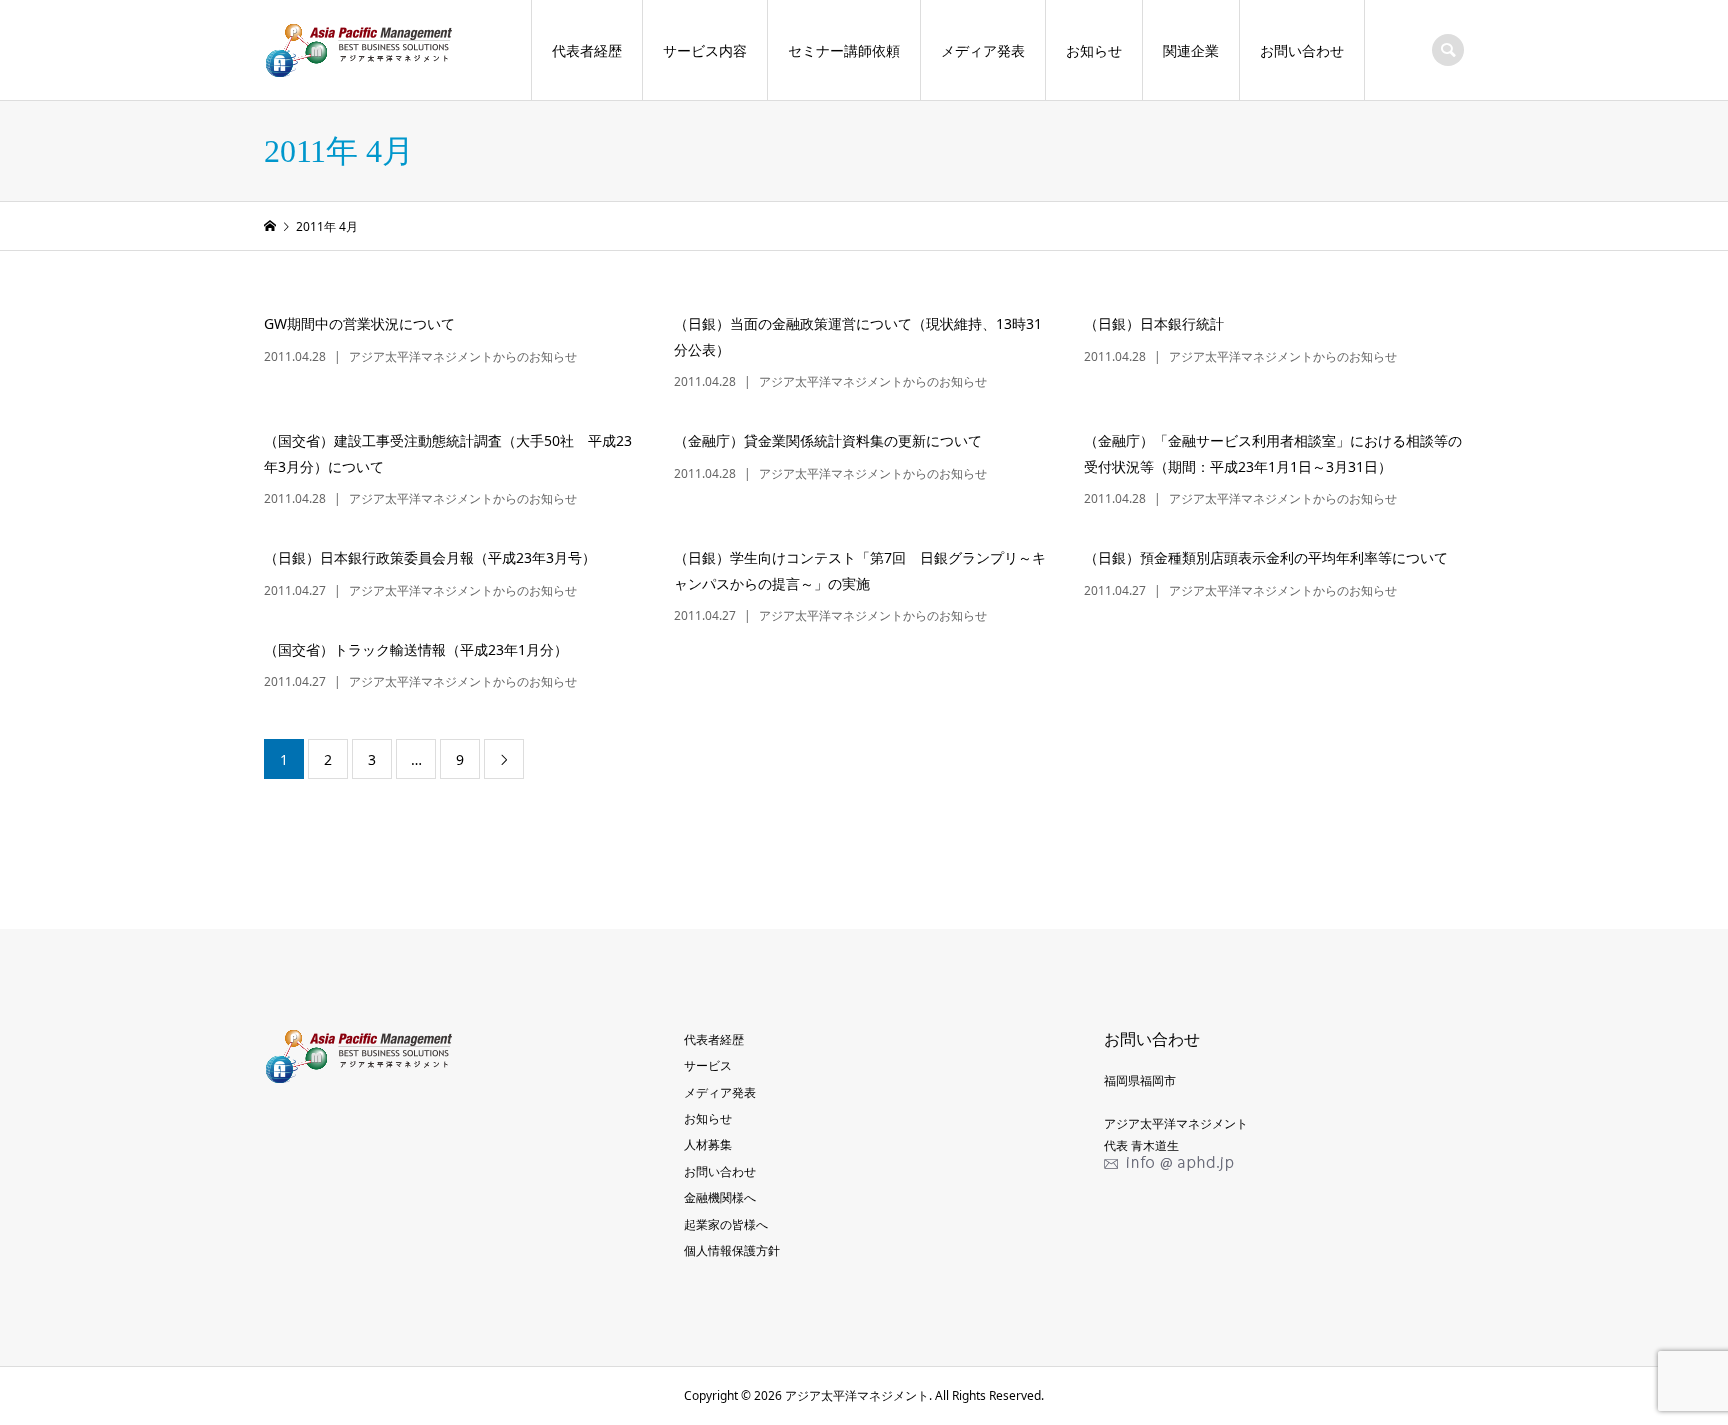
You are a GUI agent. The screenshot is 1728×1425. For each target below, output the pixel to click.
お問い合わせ (1302, 50)
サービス (708, 1065)
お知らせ (1094, 50)
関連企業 (1191, 50)
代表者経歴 (587, 50)
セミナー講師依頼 (844, 50)
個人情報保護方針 (732, 1250)
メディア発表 (983, 50)
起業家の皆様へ (726, 1224)
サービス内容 (705, 50)
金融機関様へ (720, 1197)
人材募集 (708, 1144)
